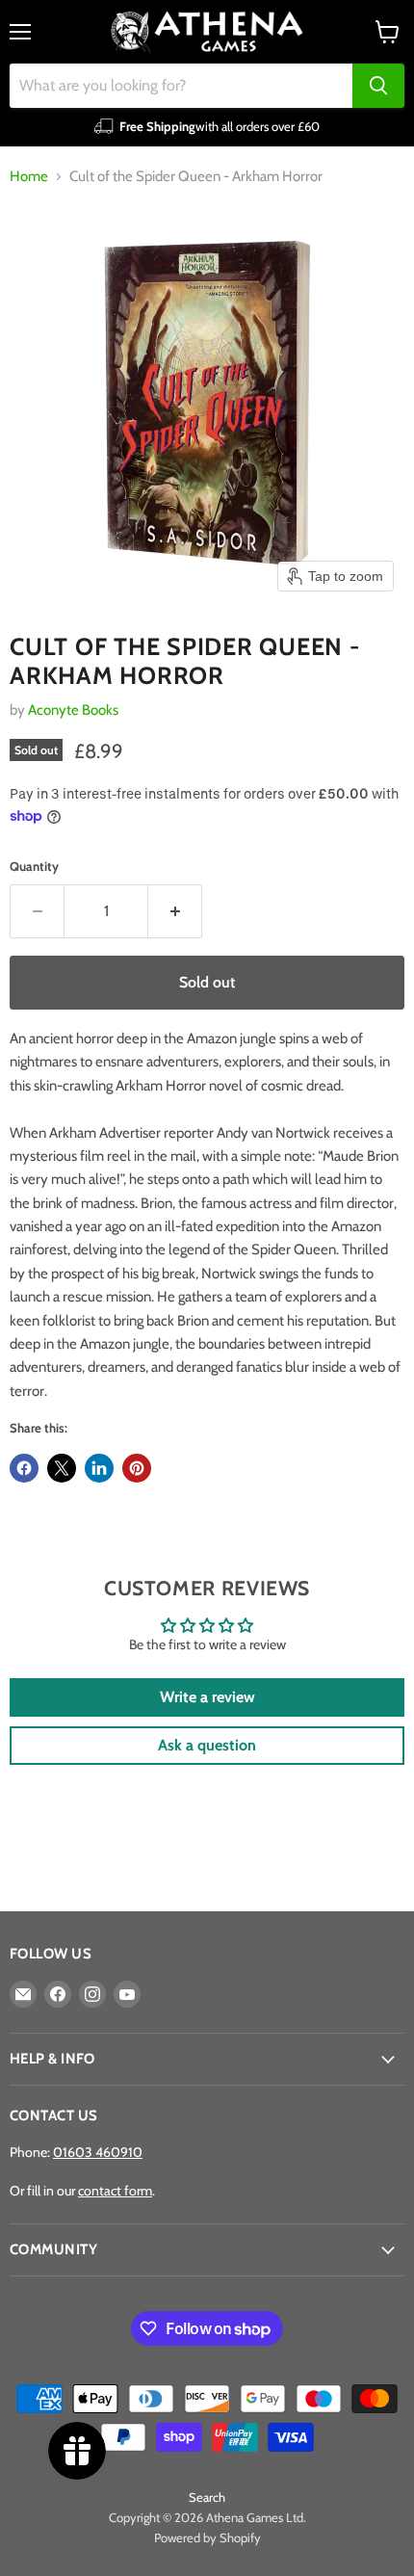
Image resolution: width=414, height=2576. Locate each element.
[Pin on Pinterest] (137, 1468)
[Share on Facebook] (24, 1468)
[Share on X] (62, 1468)
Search (207, 2497)
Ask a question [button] (207, 1745)
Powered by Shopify (207, 2537)
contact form (115, 2191)
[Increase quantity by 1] (175, 911)
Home (29, 177)
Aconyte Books (73, 710)
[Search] (378, 86)
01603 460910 (98, 2152)
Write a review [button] (207, 1697)
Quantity (34, 867)
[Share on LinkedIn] (99, 1468)
